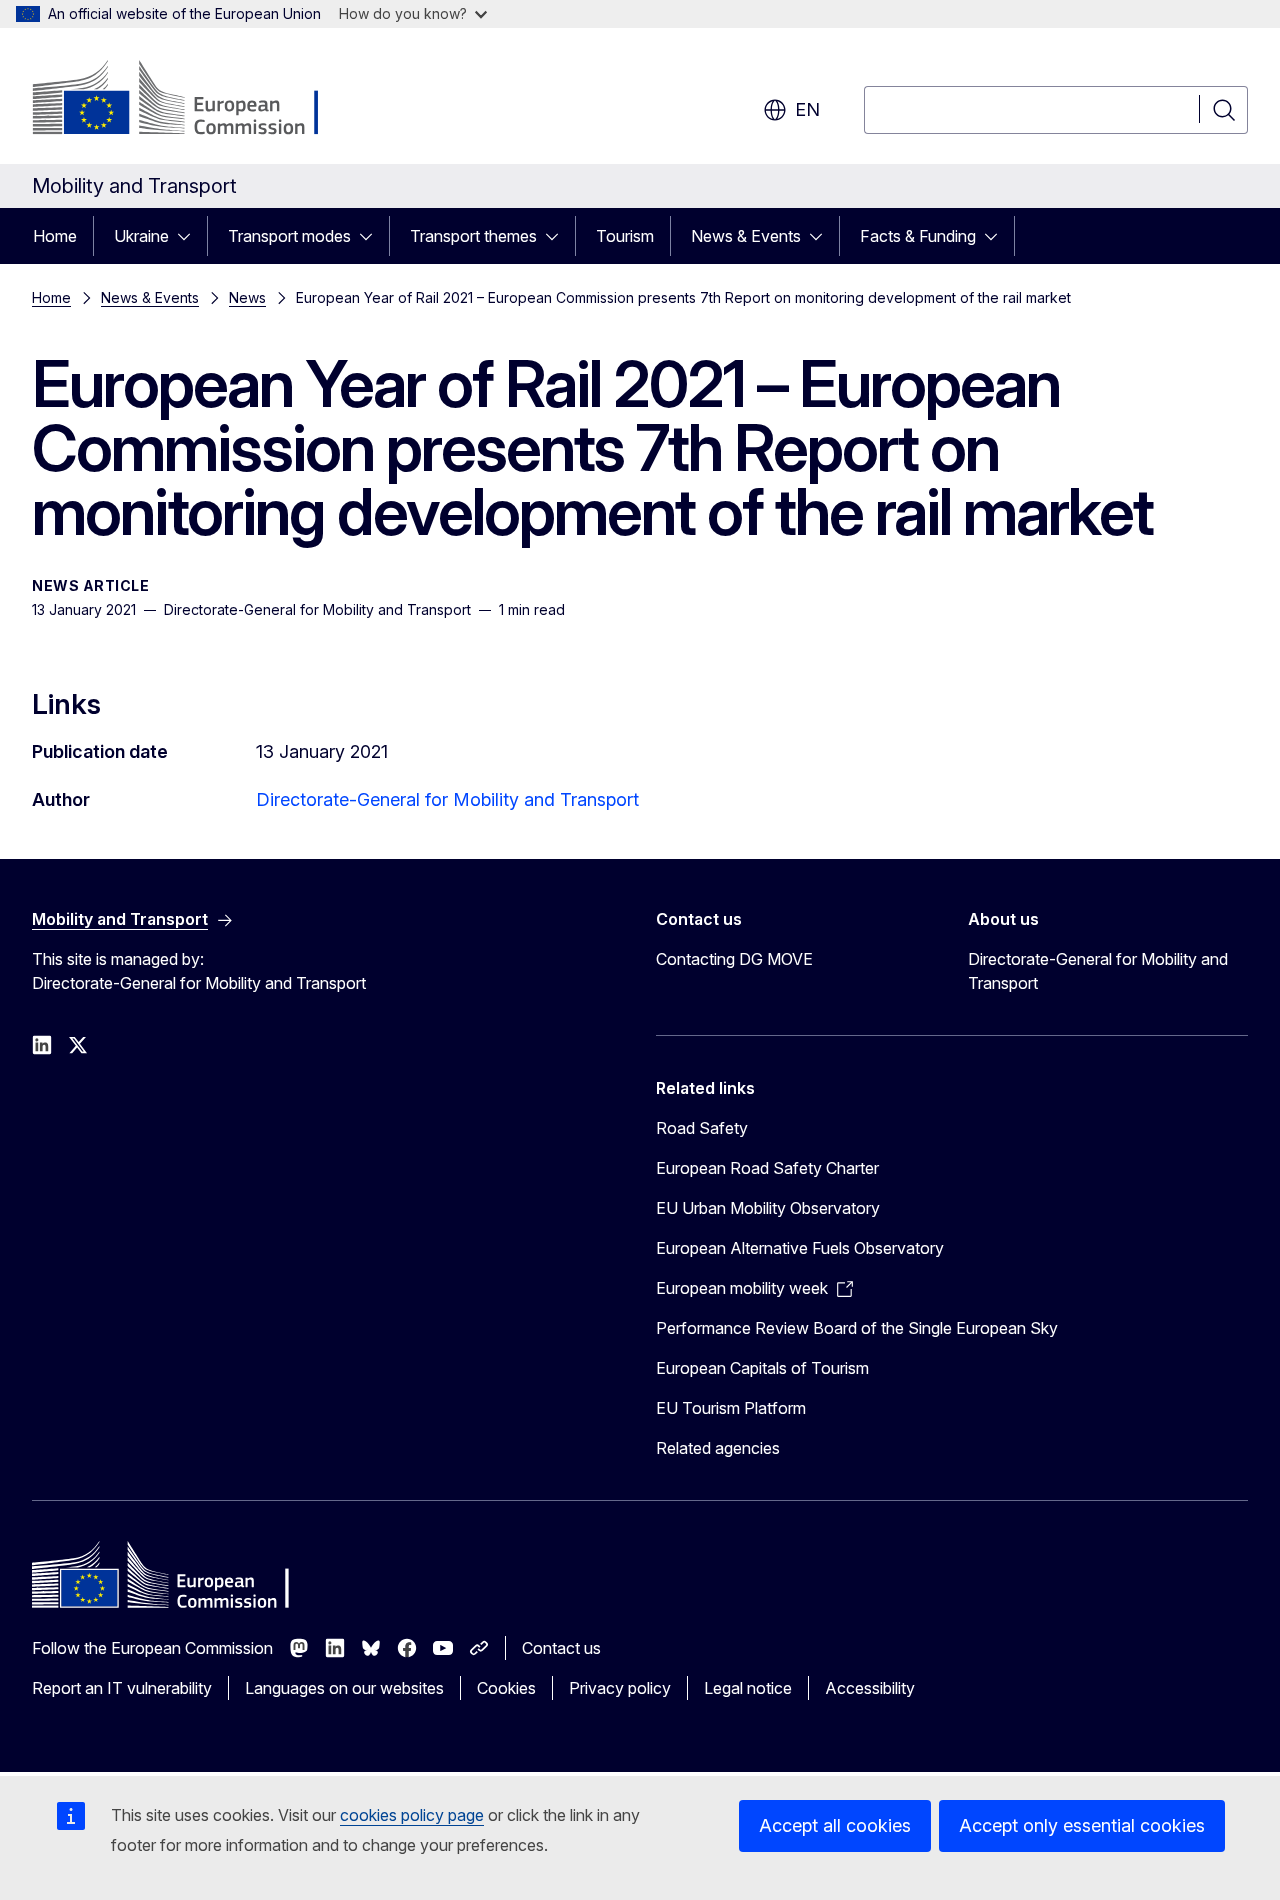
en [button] (807, 109)
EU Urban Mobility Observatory (768, 1208)
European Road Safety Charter (767, 1168)
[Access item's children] (190, 236)
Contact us (561, 1648)
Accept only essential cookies (1082, 1825)
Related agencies (718, 1448)
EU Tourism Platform (731, 1408)
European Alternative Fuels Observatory (800, 1248)
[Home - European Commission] (193, 100)
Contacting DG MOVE (734, 959)
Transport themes (473, 236)
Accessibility (870, 1688)
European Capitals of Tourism (762, 1368)
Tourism (625, 236)
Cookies (506, 1688)
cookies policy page (412, 1815)
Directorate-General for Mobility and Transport (447, 799)
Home (55, 236)
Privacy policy (620, 1688)
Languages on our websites (344, 1688)
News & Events (746, 236)
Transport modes (289, 236)
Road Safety (702, 1128)
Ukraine (141, 236)
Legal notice (748, 1688)
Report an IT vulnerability (122, 1688)
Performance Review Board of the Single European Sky (857, 1328)
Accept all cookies (835, 1825)
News (247, 297)
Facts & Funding (918, 236)
